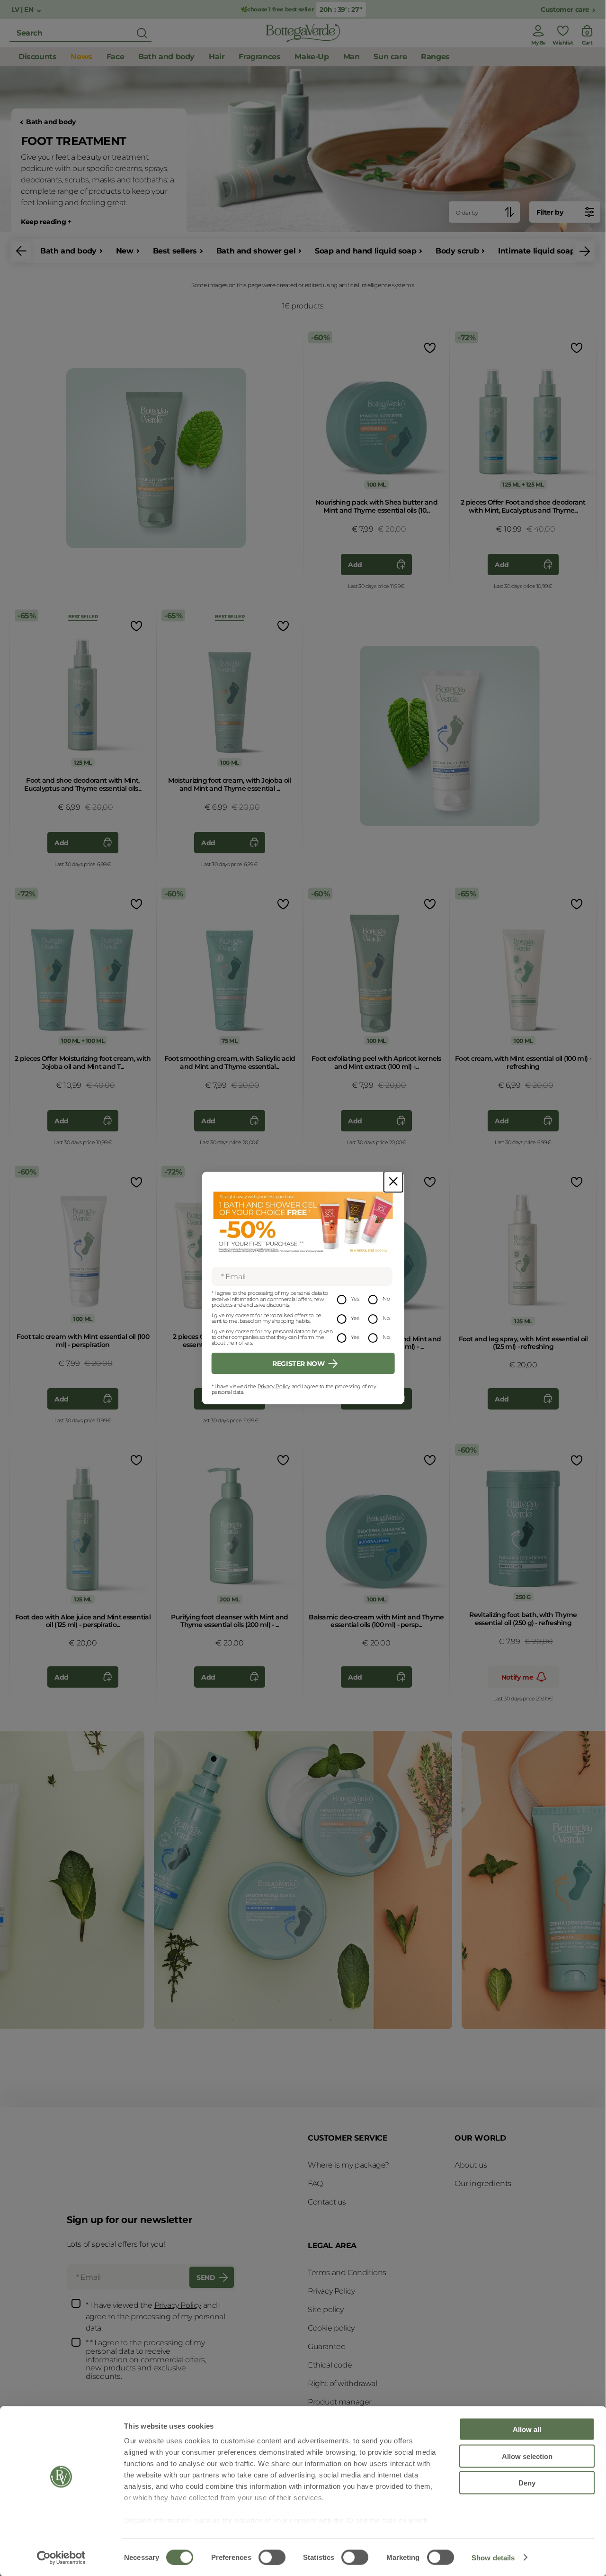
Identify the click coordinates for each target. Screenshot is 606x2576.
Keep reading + (46, 222)
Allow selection (527, 2456)
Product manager (340, 2402)
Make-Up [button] (312, 57)
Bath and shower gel (256, 251)
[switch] (272, 2557)
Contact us (327, 2202)
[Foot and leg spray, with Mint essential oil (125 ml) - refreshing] (523, 1246)
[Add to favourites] (429, 348)
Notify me (517, 1677)
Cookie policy (331, 2328)
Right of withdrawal (342, 2383)
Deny (527, 2483)
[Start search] (142, 33)
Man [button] (352, 57)
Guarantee (326, 2346)
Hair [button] (217, 57)
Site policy (326, 2309)
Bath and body (51, 122)
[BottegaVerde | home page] (303, 33)
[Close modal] (393, 1182)
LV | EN (23, 10)
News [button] (81, 57)
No (386, 1299)
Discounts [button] (37, 57)
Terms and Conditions (347, 2273)
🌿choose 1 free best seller (277, 9)
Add (355, 565)
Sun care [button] (390, 57)
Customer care (565, 10)
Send (206, 2278)
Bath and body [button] (166, 57)
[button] (21, 251)
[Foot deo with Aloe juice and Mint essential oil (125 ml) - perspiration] (83, 1524)
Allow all (527, 2429)
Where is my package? (348, 2165)
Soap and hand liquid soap (365, 251)
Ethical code (330, 2365)
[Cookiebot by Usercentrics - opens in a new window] (61, 2558)
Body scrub (457, 251)
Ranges (435, 57)
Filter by (550, 212)
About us (471, 2165)
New (125, 251)
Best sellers (175, 251)
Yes (355, 1299)
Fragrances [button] (259, 57)
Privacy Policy (274, 1386)
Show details (493, 2557)
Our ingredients (483, 2183)
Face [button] (115, 57)
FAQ (315, 2183)
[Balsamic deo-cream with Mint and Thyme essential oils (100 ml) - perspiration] (376, 1524)
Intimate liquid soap (536, 251)
